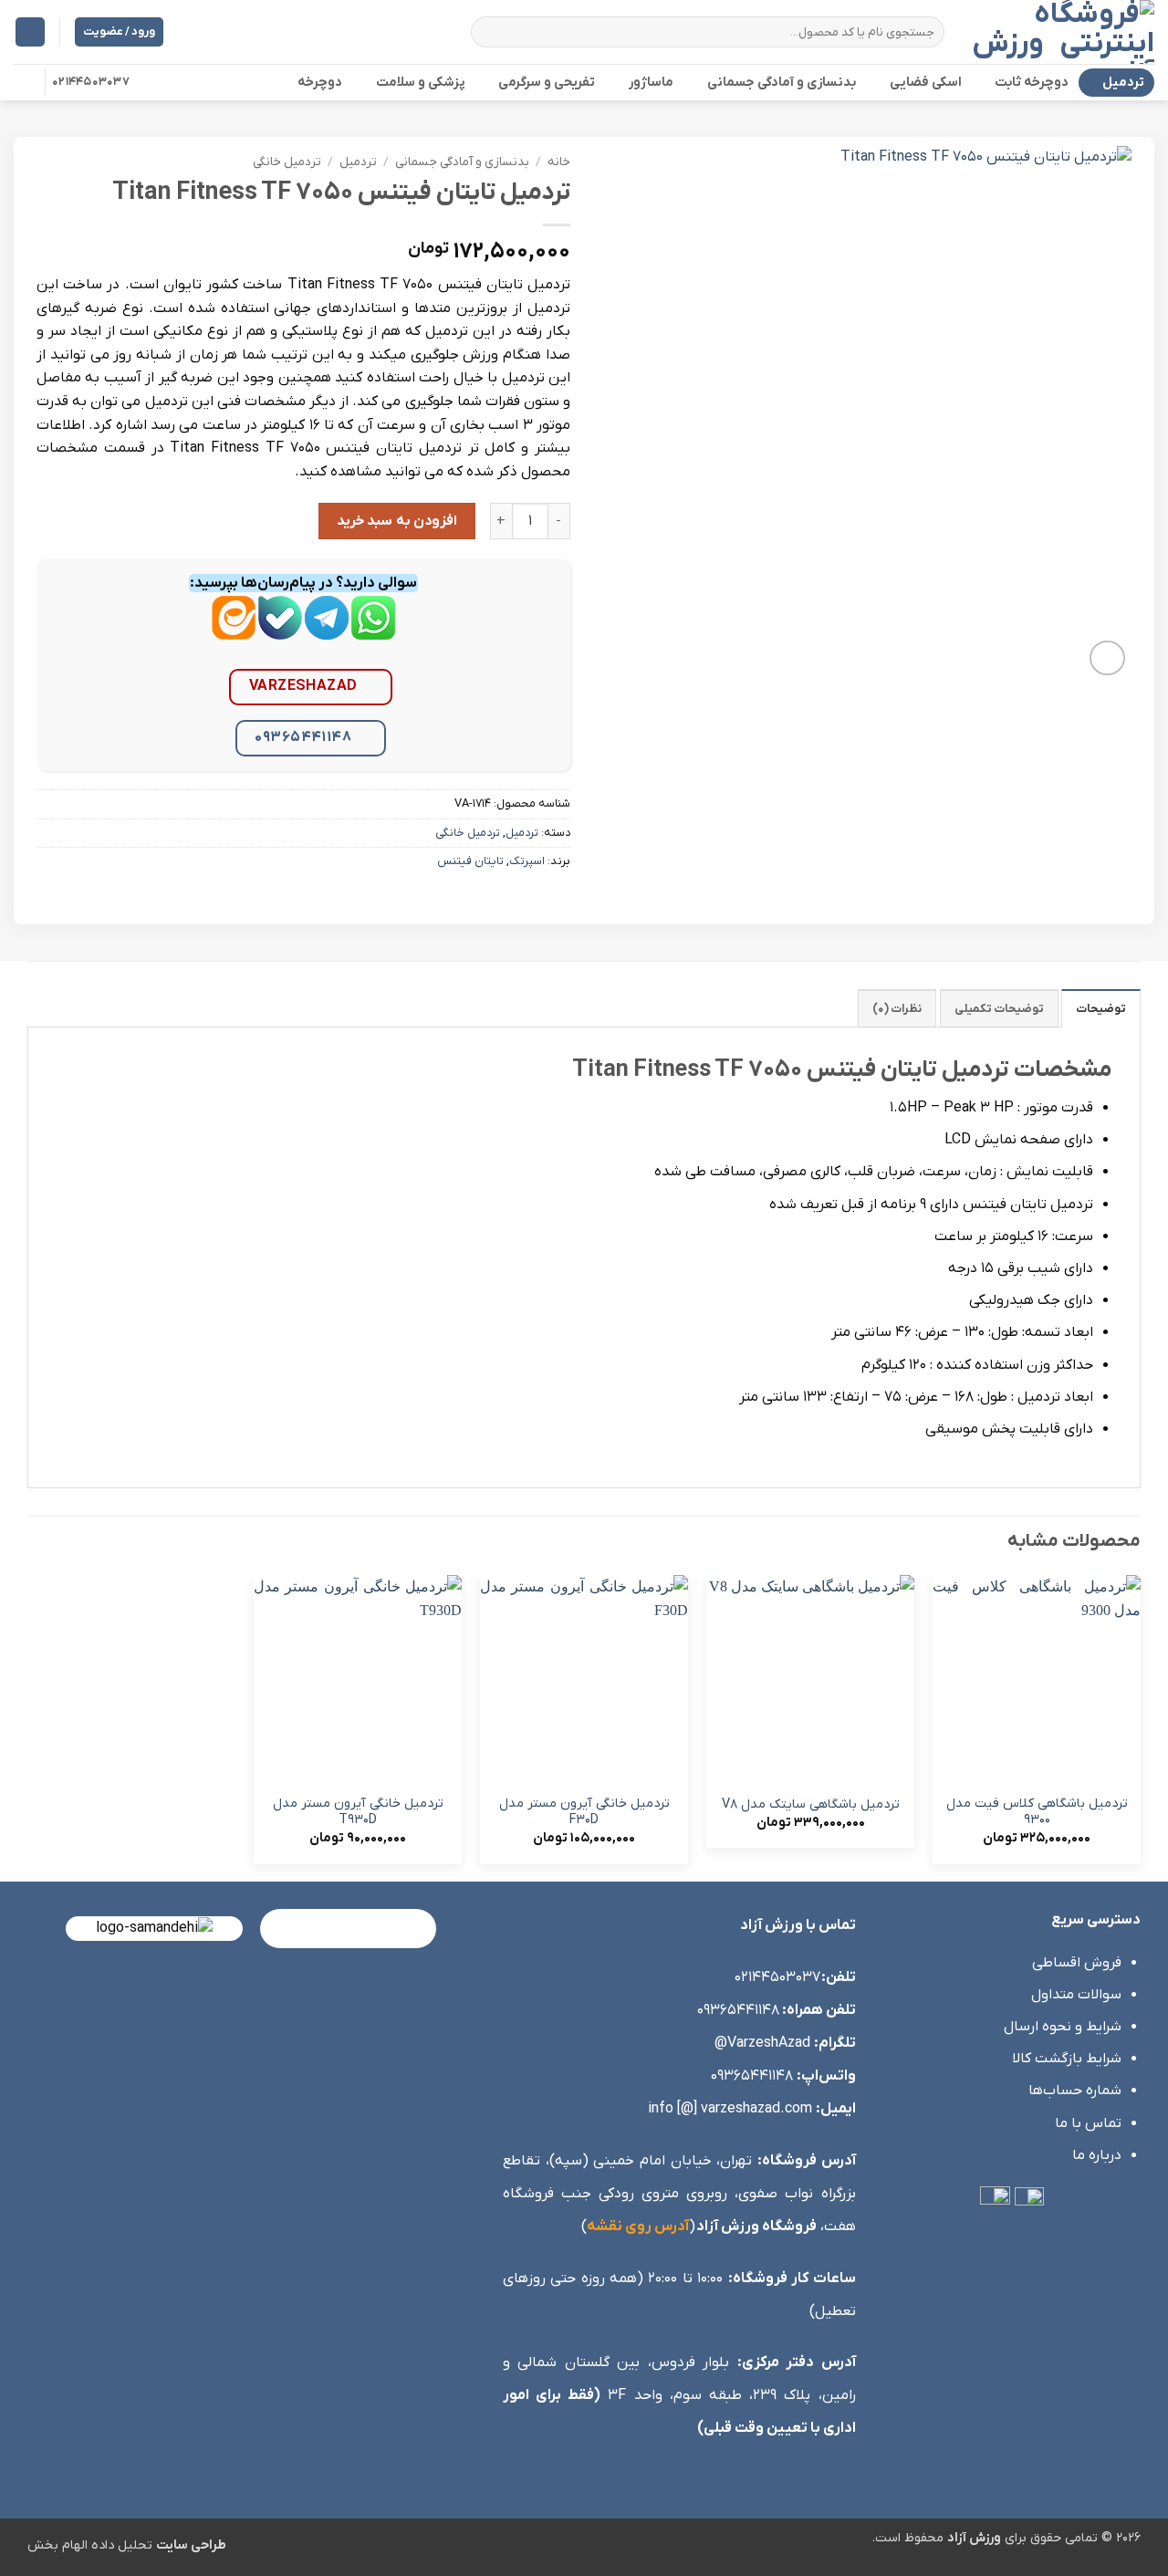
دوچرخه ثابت (1032, 83)
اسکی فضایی (926, 83)
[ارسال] (488, 32)
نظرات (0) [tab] (897, 1009)
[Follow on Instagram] (26, 82)
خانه (559, 162)
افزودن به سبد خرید (397, 521)
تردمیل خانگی (287, 162)
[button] (30, 32)
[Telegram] (327, 631)
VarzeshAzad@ (762, 2043)
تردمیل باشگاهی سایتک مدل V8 (811, 1805)
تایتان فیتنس (470, 861)
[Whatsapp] (373, 631)
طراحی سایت (191, 2545)
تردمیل (1123, 83)
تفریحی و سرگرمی (547, 83)
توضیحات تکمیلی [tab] (999, 1009)
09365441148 (303, 737)
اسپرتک (527, 861)
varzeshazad (303, 686)
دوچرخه (320, 83)
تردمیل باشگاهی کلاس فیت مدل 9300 (1037, 1813)
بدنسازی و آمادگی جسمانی (782, 83)
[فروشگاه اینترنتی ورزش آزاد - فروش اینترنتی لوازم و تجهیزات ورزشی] (1063, 32)
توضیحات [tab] (1101, 1009)
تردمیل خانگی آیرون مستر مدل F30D (584, 1813)
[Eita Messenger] (234, 631)
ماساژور (651, 83)
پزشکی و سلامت (421, 83)
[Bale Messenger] (280, 631)
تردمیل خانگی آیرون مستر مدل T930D (358, 1813)
